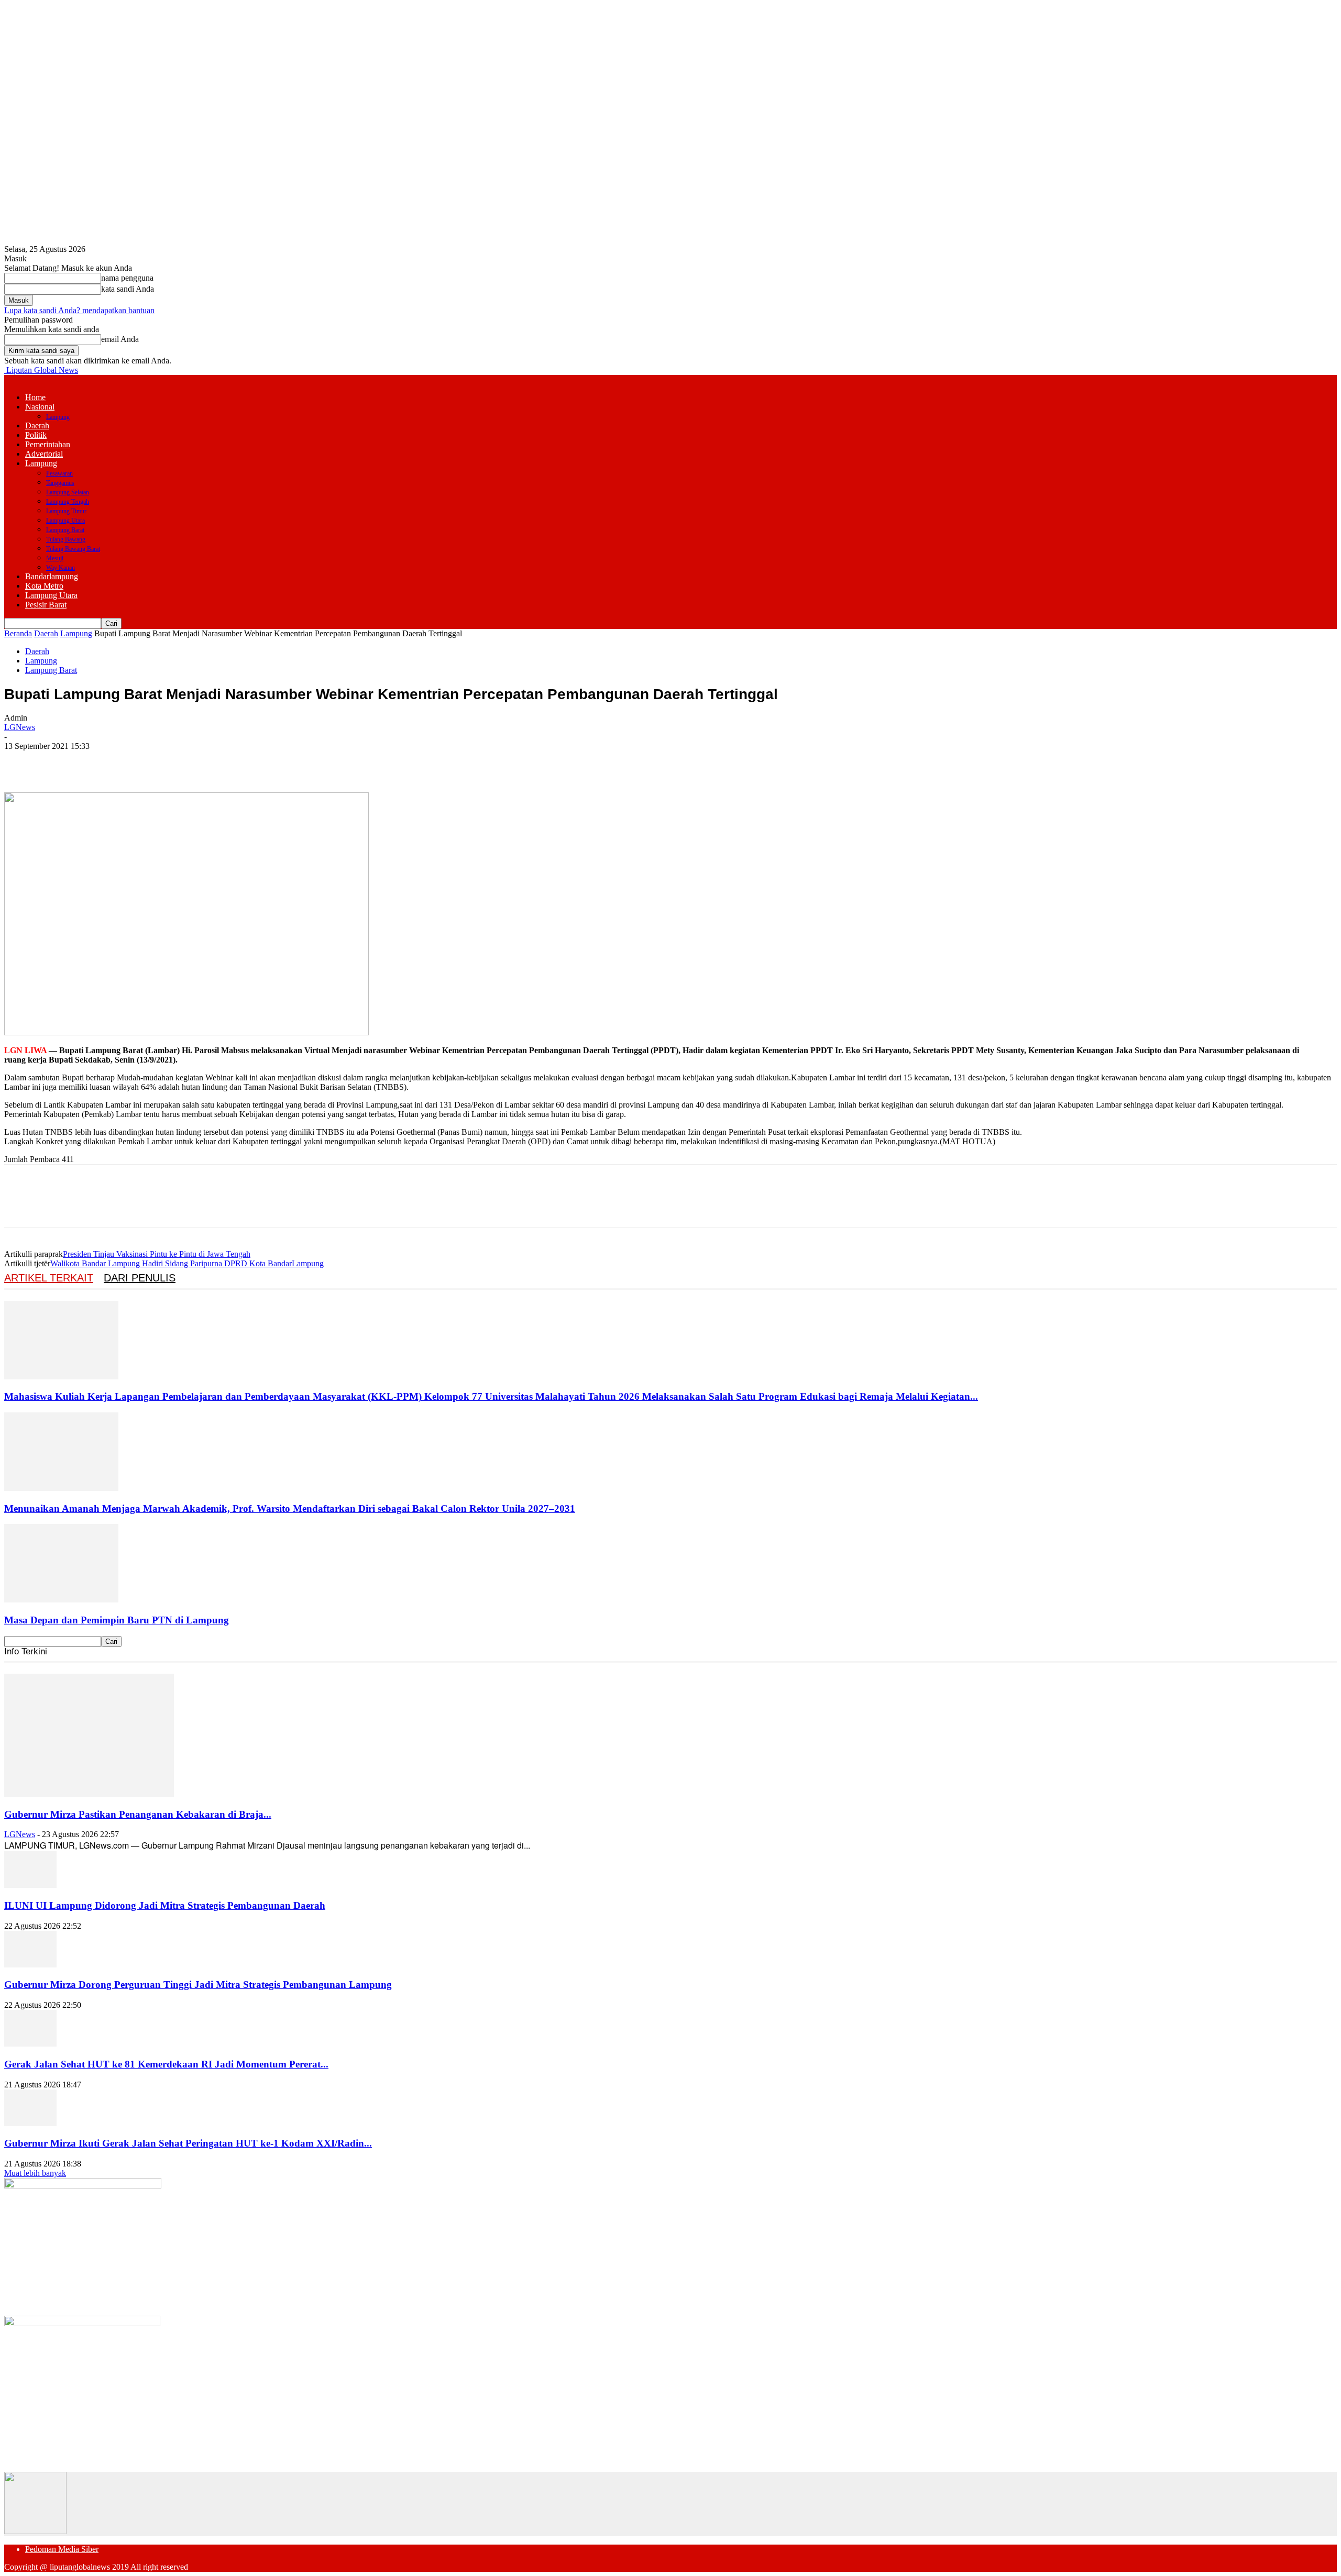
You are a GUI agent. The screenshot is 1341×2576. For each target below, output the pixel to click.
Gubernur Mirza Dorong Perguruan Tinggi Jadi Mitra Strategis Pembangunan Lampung (198, 1984)
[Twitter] (59, 762)
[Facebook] (21, 762)
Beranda (18, 633)
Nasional (40, 407)
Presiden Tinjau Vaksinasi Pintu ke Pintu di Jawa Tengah (157, 1254)
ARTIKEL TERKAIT (49, 1278)
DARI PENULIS (140, 1278)
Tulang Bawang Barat (73, 549)
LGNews (20, 727)
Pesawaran (59, 473)
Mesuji (55, 558)
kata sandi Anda (128, 289)
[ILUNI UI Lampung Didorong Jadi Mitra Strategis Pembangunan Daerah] (30, 1885)
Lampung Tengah (68, 502)
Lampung (58, 417)
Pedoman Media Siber (62, 2549)
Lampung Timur (66, 511)
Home (35, 397)
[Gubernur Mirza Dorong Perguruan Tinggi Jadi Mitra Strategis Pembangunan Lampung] (30, 1965)
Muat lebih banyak (35, 2173)
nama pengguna (127, 278)
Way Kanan (61, 568)
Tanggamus (60, 483)
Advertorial (44, 454)
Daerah (37, 425)
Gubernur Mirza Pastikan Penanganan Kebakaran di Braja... (138, 1814)
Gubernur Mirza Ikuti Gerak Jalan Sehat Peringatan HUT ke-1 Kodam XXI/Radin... (188, 2143)
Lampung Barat (65, 530)
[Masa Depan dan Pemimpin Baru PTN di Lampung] (61, 1600)
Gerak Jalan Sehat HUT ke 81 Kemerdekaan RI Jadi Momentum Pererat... (166, 2064)
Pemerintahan (48, 444)
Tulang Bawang (66, 539)
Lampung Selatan (68, 492)
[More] (173, 762)
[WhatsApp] (135, 762)
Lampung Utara (65, 521)
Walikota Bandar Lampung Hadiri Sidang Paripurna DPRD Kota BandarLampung (187, 1263)
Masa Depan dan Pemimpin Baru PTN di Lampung (117, 1620)
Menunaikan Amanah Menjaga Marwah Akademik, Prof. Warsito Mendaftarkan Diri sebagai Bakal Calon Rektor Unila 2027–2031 (290, 1508)
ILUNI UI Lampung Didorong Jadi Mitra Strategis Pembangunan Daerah (165, 1905)
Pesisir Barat (46, 605)
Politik (36, 435)
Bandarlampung (52, 576)
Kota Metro (44, 586)
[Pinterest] (97, 762)
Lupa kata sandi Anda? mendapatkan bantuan (79, 310)
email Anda (120, 339)
